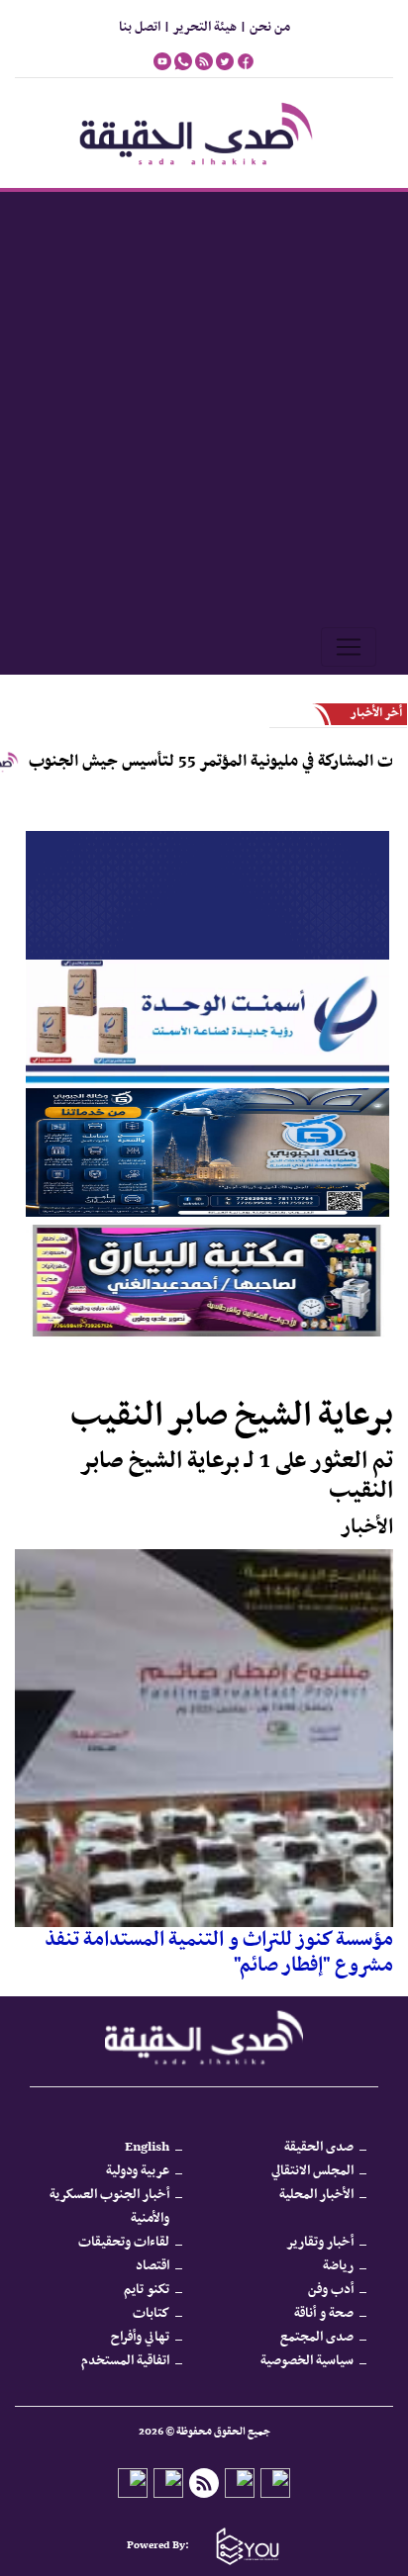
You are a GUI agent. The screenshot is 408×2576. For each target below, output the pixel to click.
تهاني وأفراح (140, 2337)
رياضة (338, 2266)
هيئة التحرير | (199, 27)
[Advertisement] (204, 406)
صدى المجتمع (317, 2337)
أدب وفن (331, 2290)
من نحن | (263, 27)
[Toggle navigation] (349, 647)
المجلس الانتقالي (312, 2171)
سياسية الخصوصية (307, 2361)
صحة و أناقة (324, 2313)
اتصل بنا (140, 27)
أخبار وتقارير (320, 2242)
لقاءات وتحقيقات (124, 2242)
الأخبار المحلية (316, 2195)
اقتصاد (153, 2266)
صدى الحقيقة (319, 2147)
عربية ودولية (138, 2171)
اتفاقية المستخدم (125, 2361)
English (147, 2147)
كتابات (151, 2313)
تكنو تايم (147, 2290)
